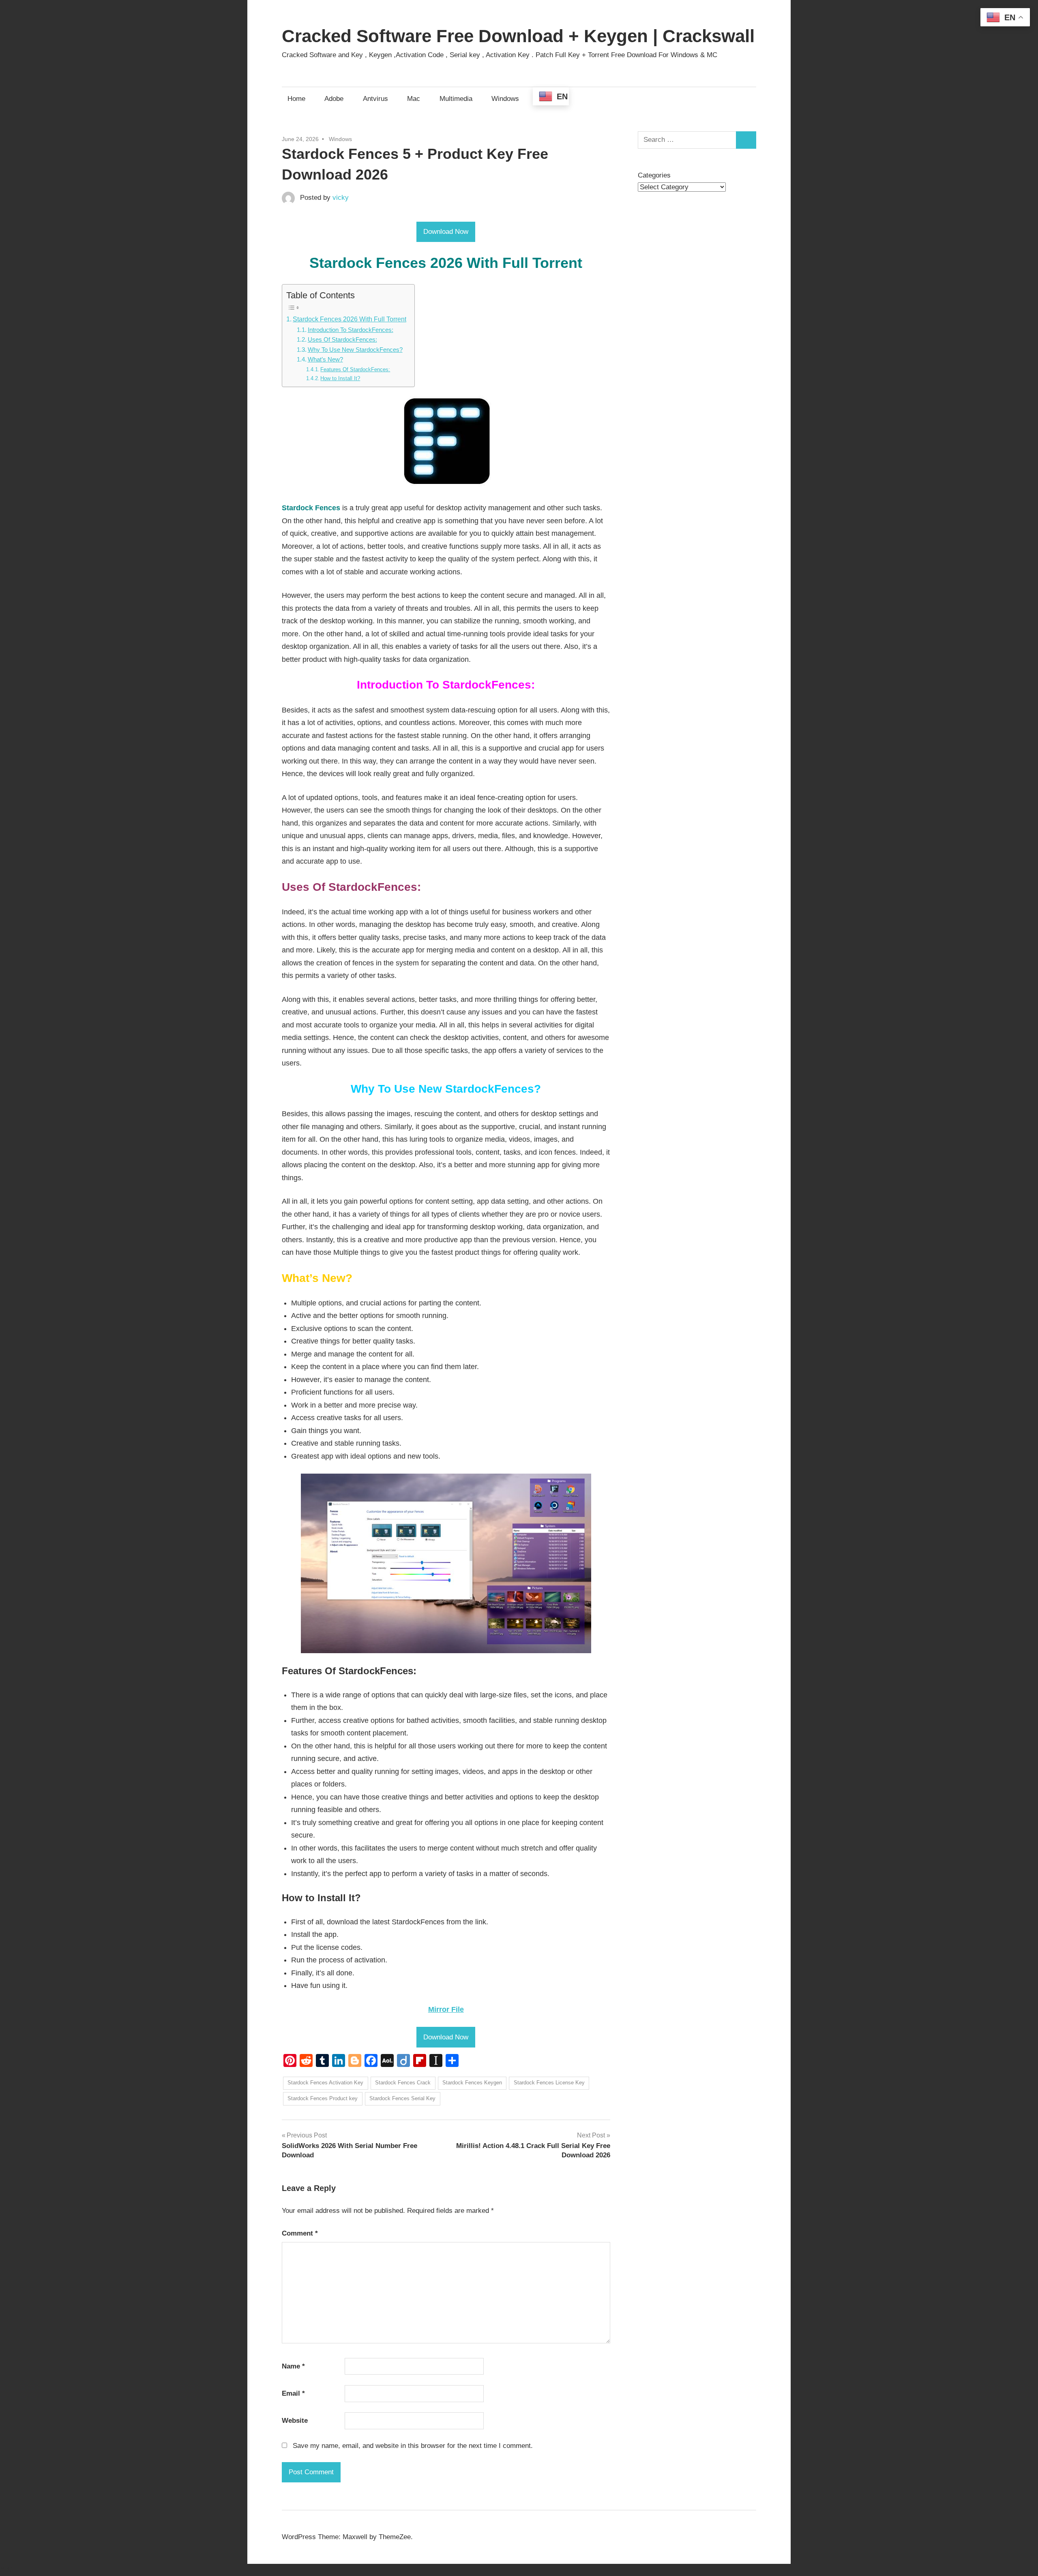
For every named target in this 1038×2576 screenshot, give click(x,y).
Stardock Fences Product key (323, 2098)
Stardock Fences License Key (549, 2083)
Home (296, 99)
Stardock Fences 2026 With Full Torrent (350, 319)
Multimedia (456, 99)
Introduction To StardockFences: (351, 330)
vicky (341, 198)
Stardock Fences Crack (403, 2083)
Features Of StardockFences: (355, 369)
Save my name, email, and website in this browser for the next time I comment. (413, 2446)
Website (295, 2421)
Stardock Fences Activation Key (325, 2083)
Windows (505, 99)
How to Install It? (340, 378)
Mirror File (446, 2009)
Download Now (446, 232)
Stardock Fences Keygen (472, 2083)
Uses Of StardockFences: (342, 340)
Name (293, 2366)
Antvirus (375, 99)
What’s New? (325, 359)
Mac (414, 99)
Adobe (334, 99)
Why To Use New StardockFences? (355, 350)
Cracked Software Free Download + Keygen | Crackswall (518, 36)
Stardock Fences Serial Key (402, 2098)
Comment (300, 2233)
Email (293, 2393)
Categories (654, 175)
